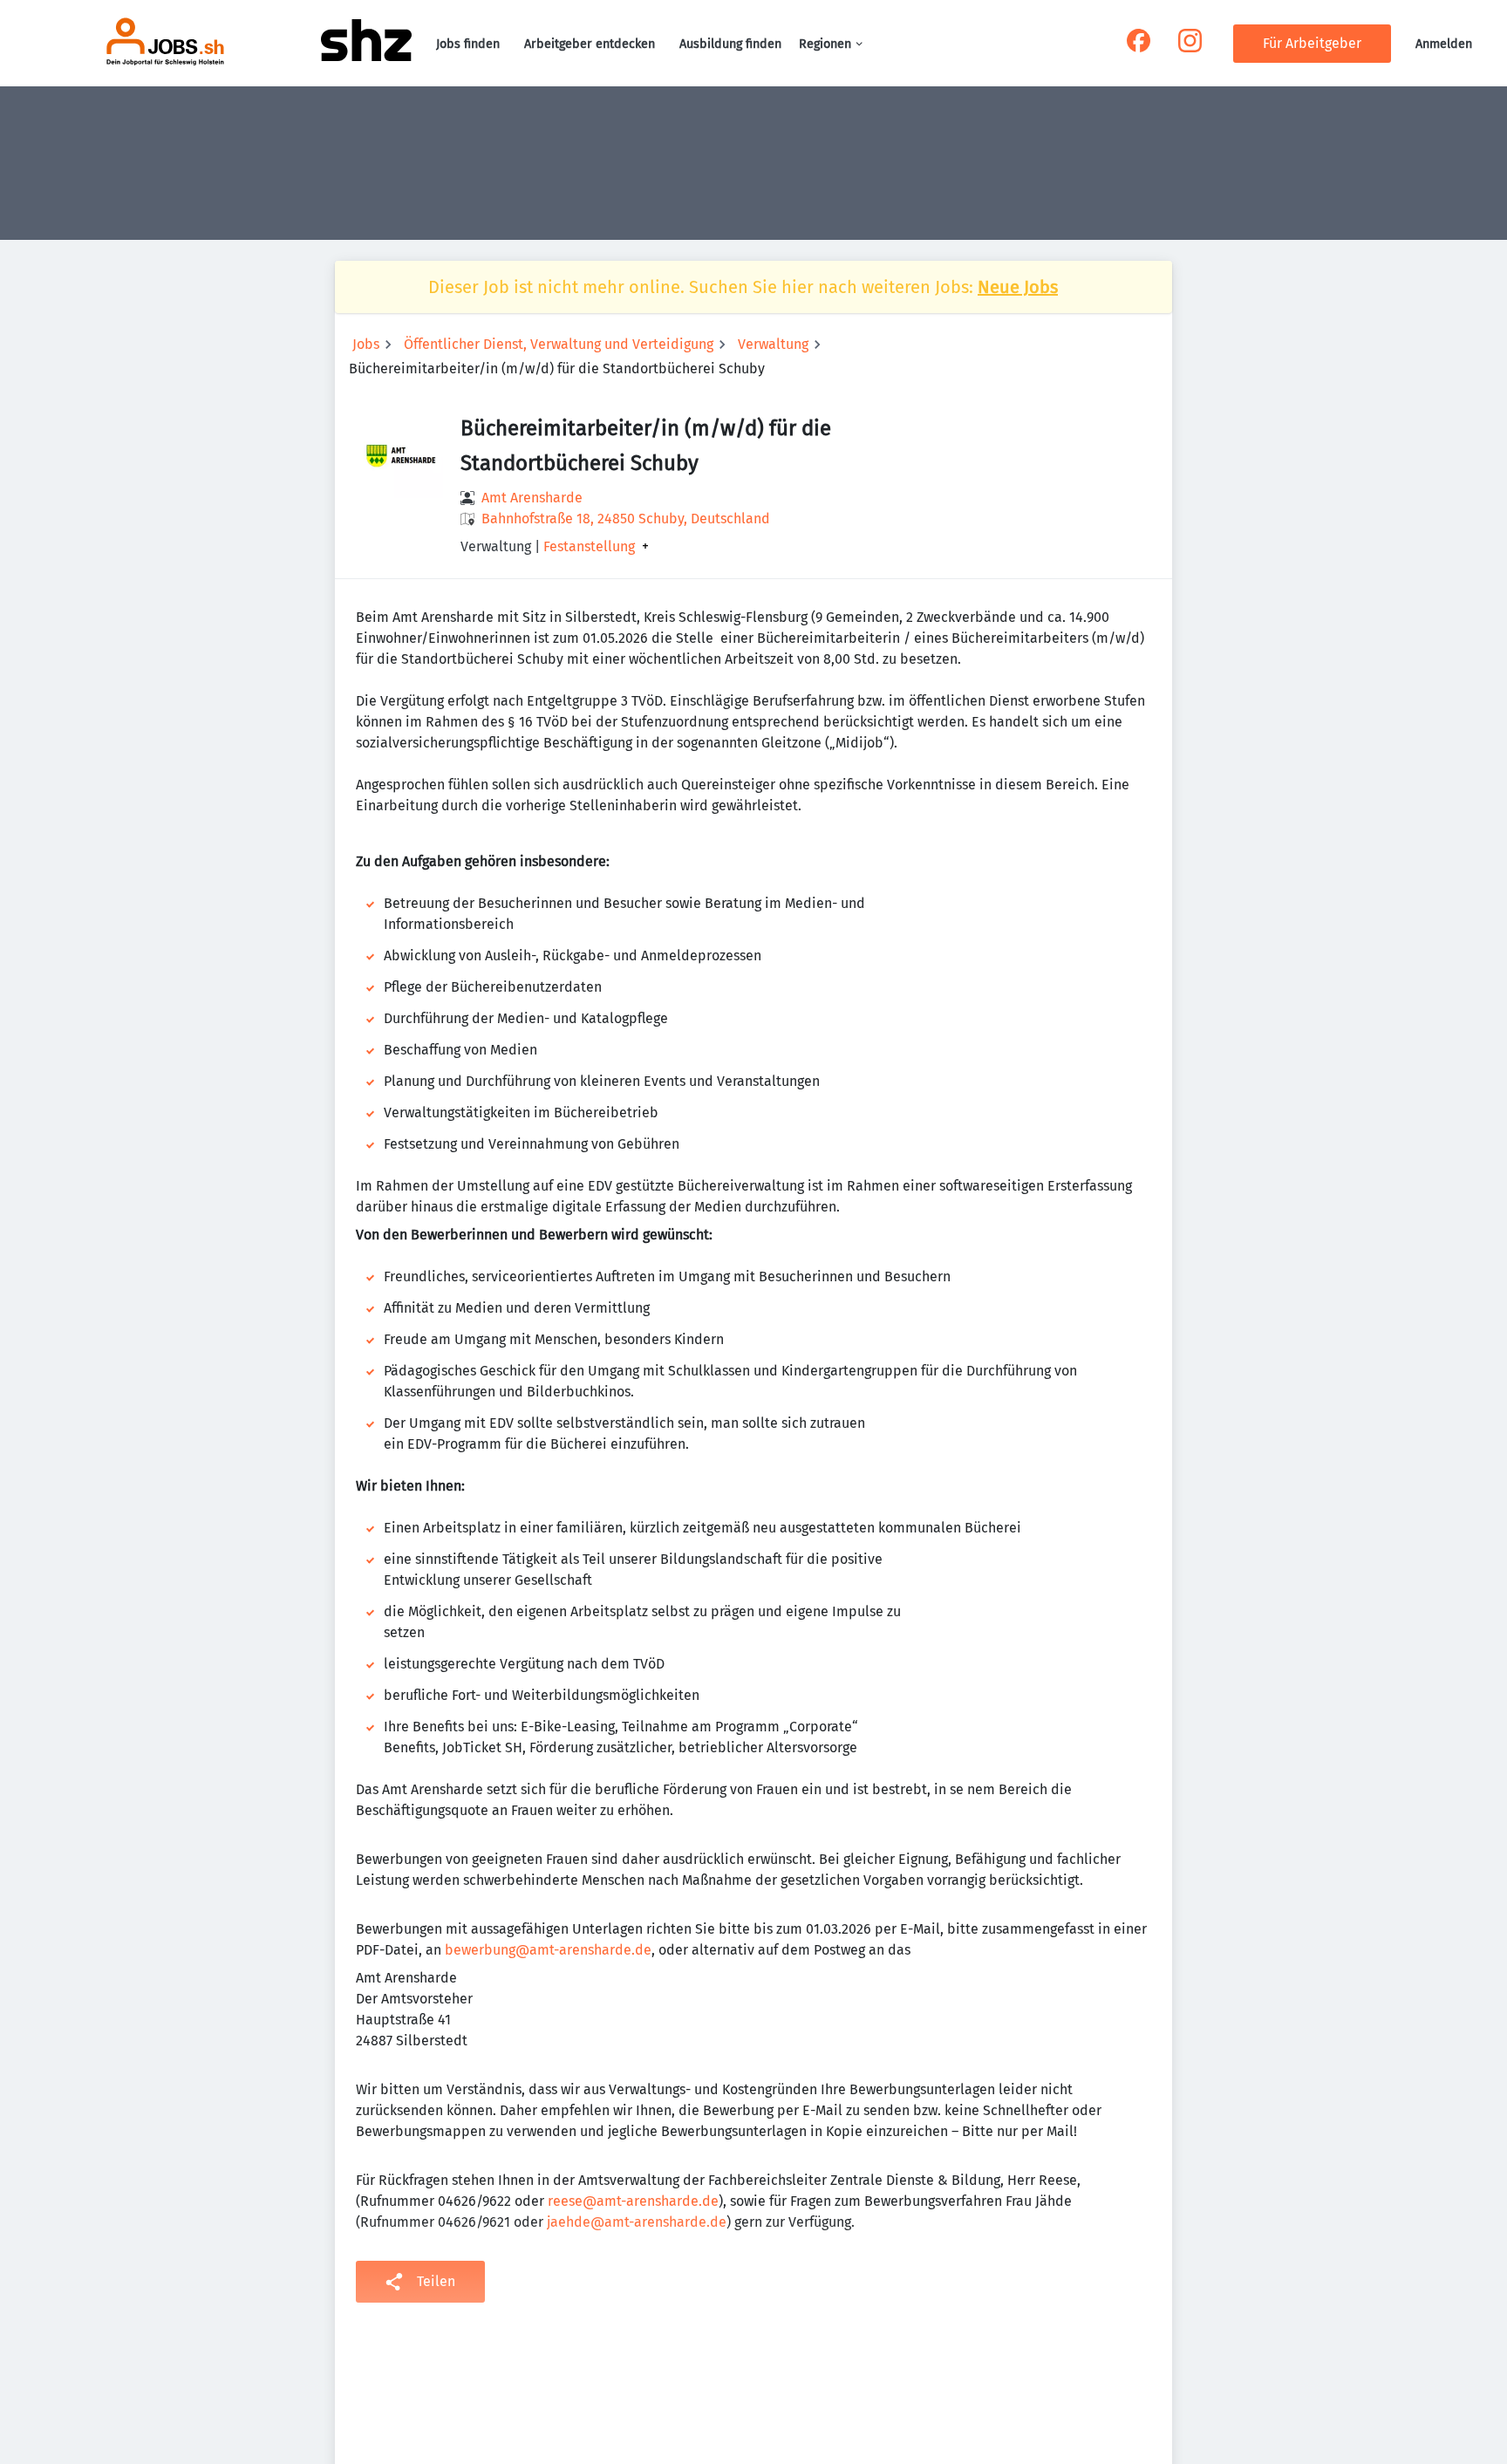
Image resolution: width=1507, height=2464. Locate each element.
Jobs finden (468, 44)
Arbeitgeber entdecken (590, 44)
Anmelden (1444, 44)
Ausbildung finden (730, 44)
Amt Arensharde (532, 498)
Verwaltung (773, 344)
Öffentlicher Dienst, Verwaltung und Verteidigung (559, 344)
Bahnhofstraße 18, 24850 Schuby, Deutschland (626, 519)
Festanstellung (589, 547)
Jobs (366, 344)
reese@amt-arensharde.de (633, 2201)
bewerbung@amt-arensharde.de (548, 1950)
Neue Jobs (1018, 287)
